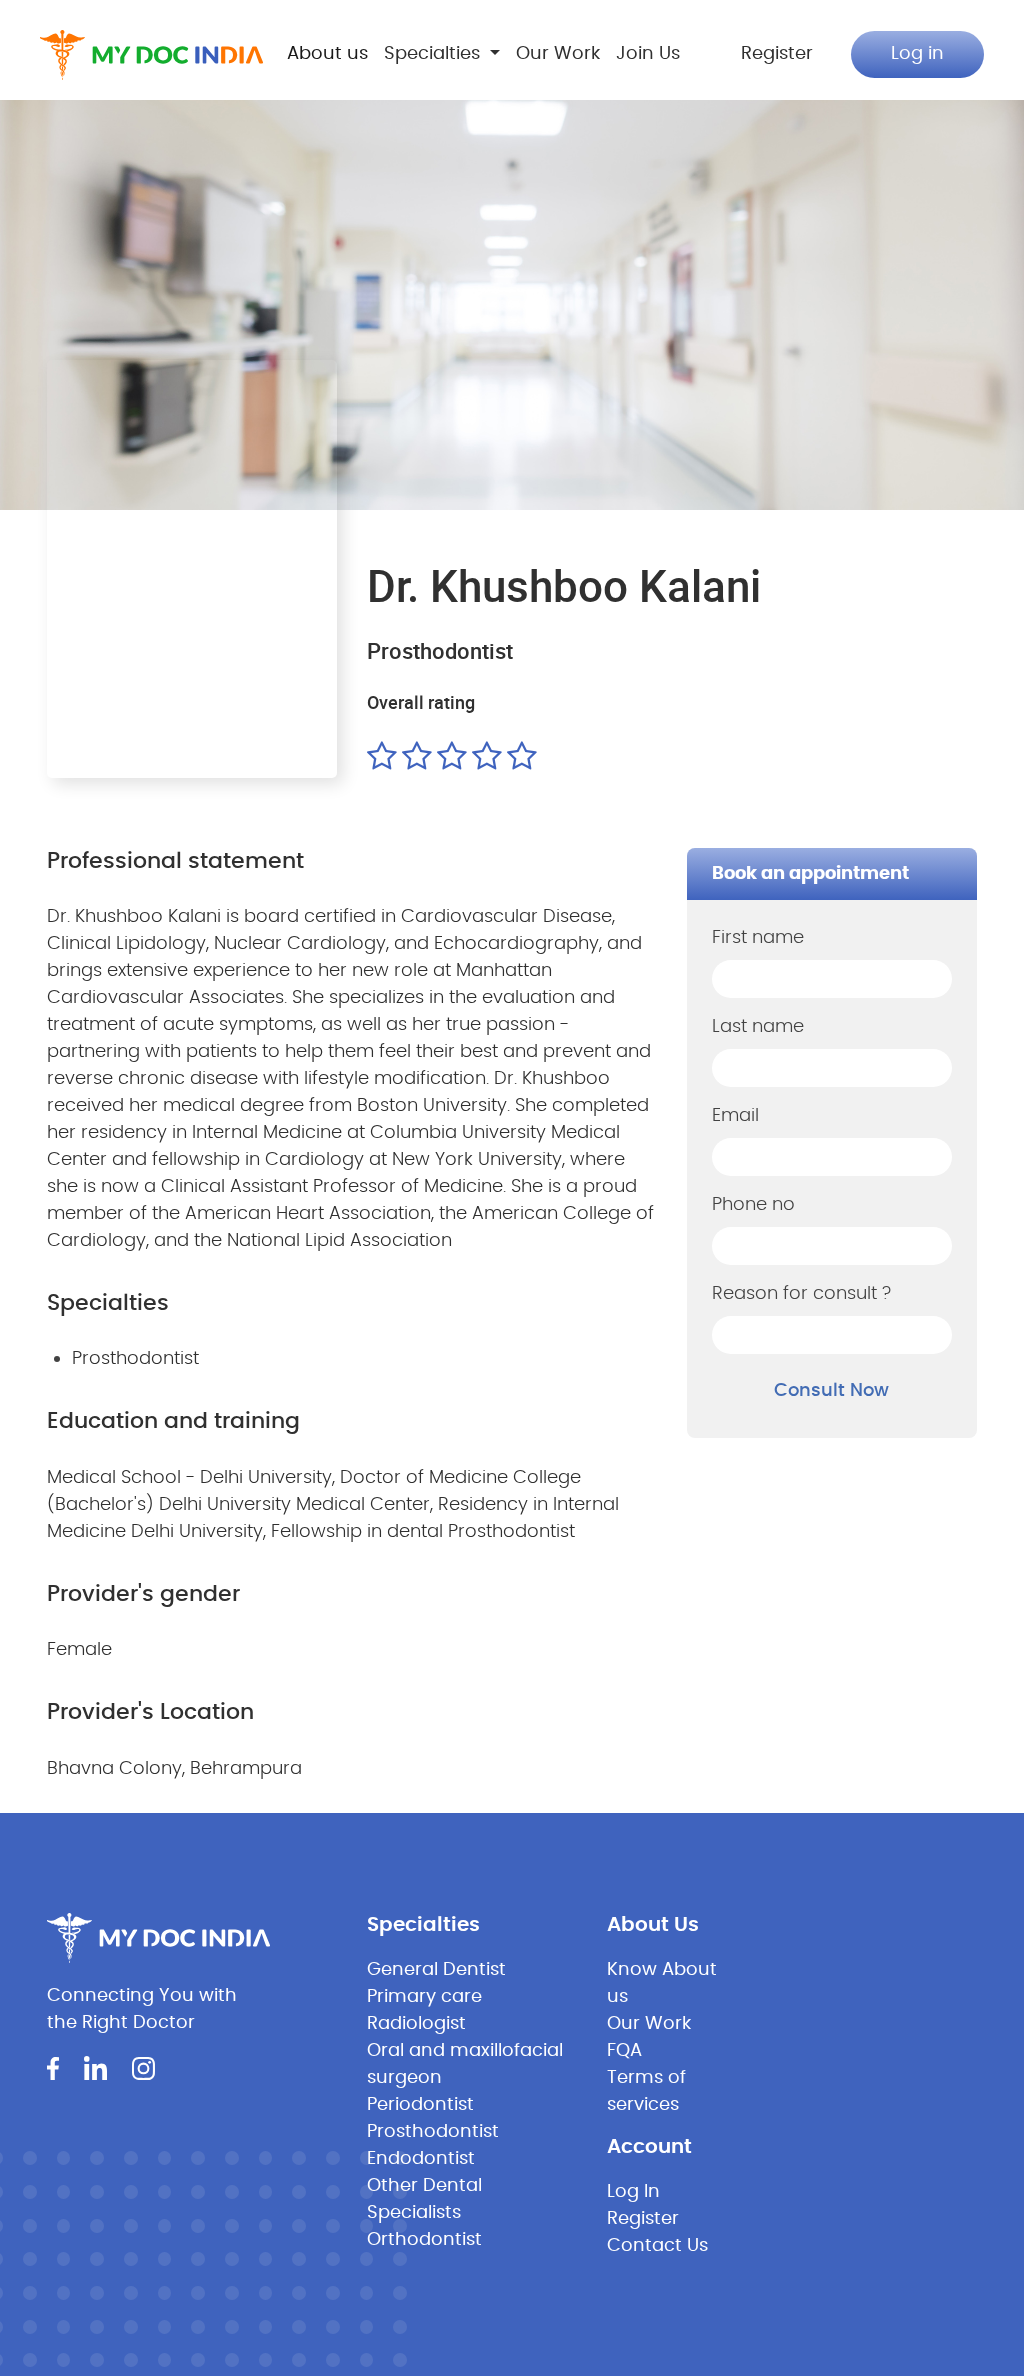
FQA (624, 2051)
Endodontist (421, 2159)
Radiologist (416, 2024)
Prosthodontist (433, 2132)
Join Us (648, 54)
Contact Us (657, 2246)
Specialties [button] (434, 54)
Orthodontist (424, 2240)
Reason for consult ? (801, 1294)
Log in (917, 54)
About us (327, 54)
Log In (633, 2192)
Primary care (424, 1997)
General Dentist (436, 1970)
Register (777, 54)
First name (758, 938)
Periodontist (420, 2105)
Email (735, 1116)
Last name (758, 1027)
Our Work (558, 54)
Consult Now (831, 1391)
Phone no (753, 1205)
